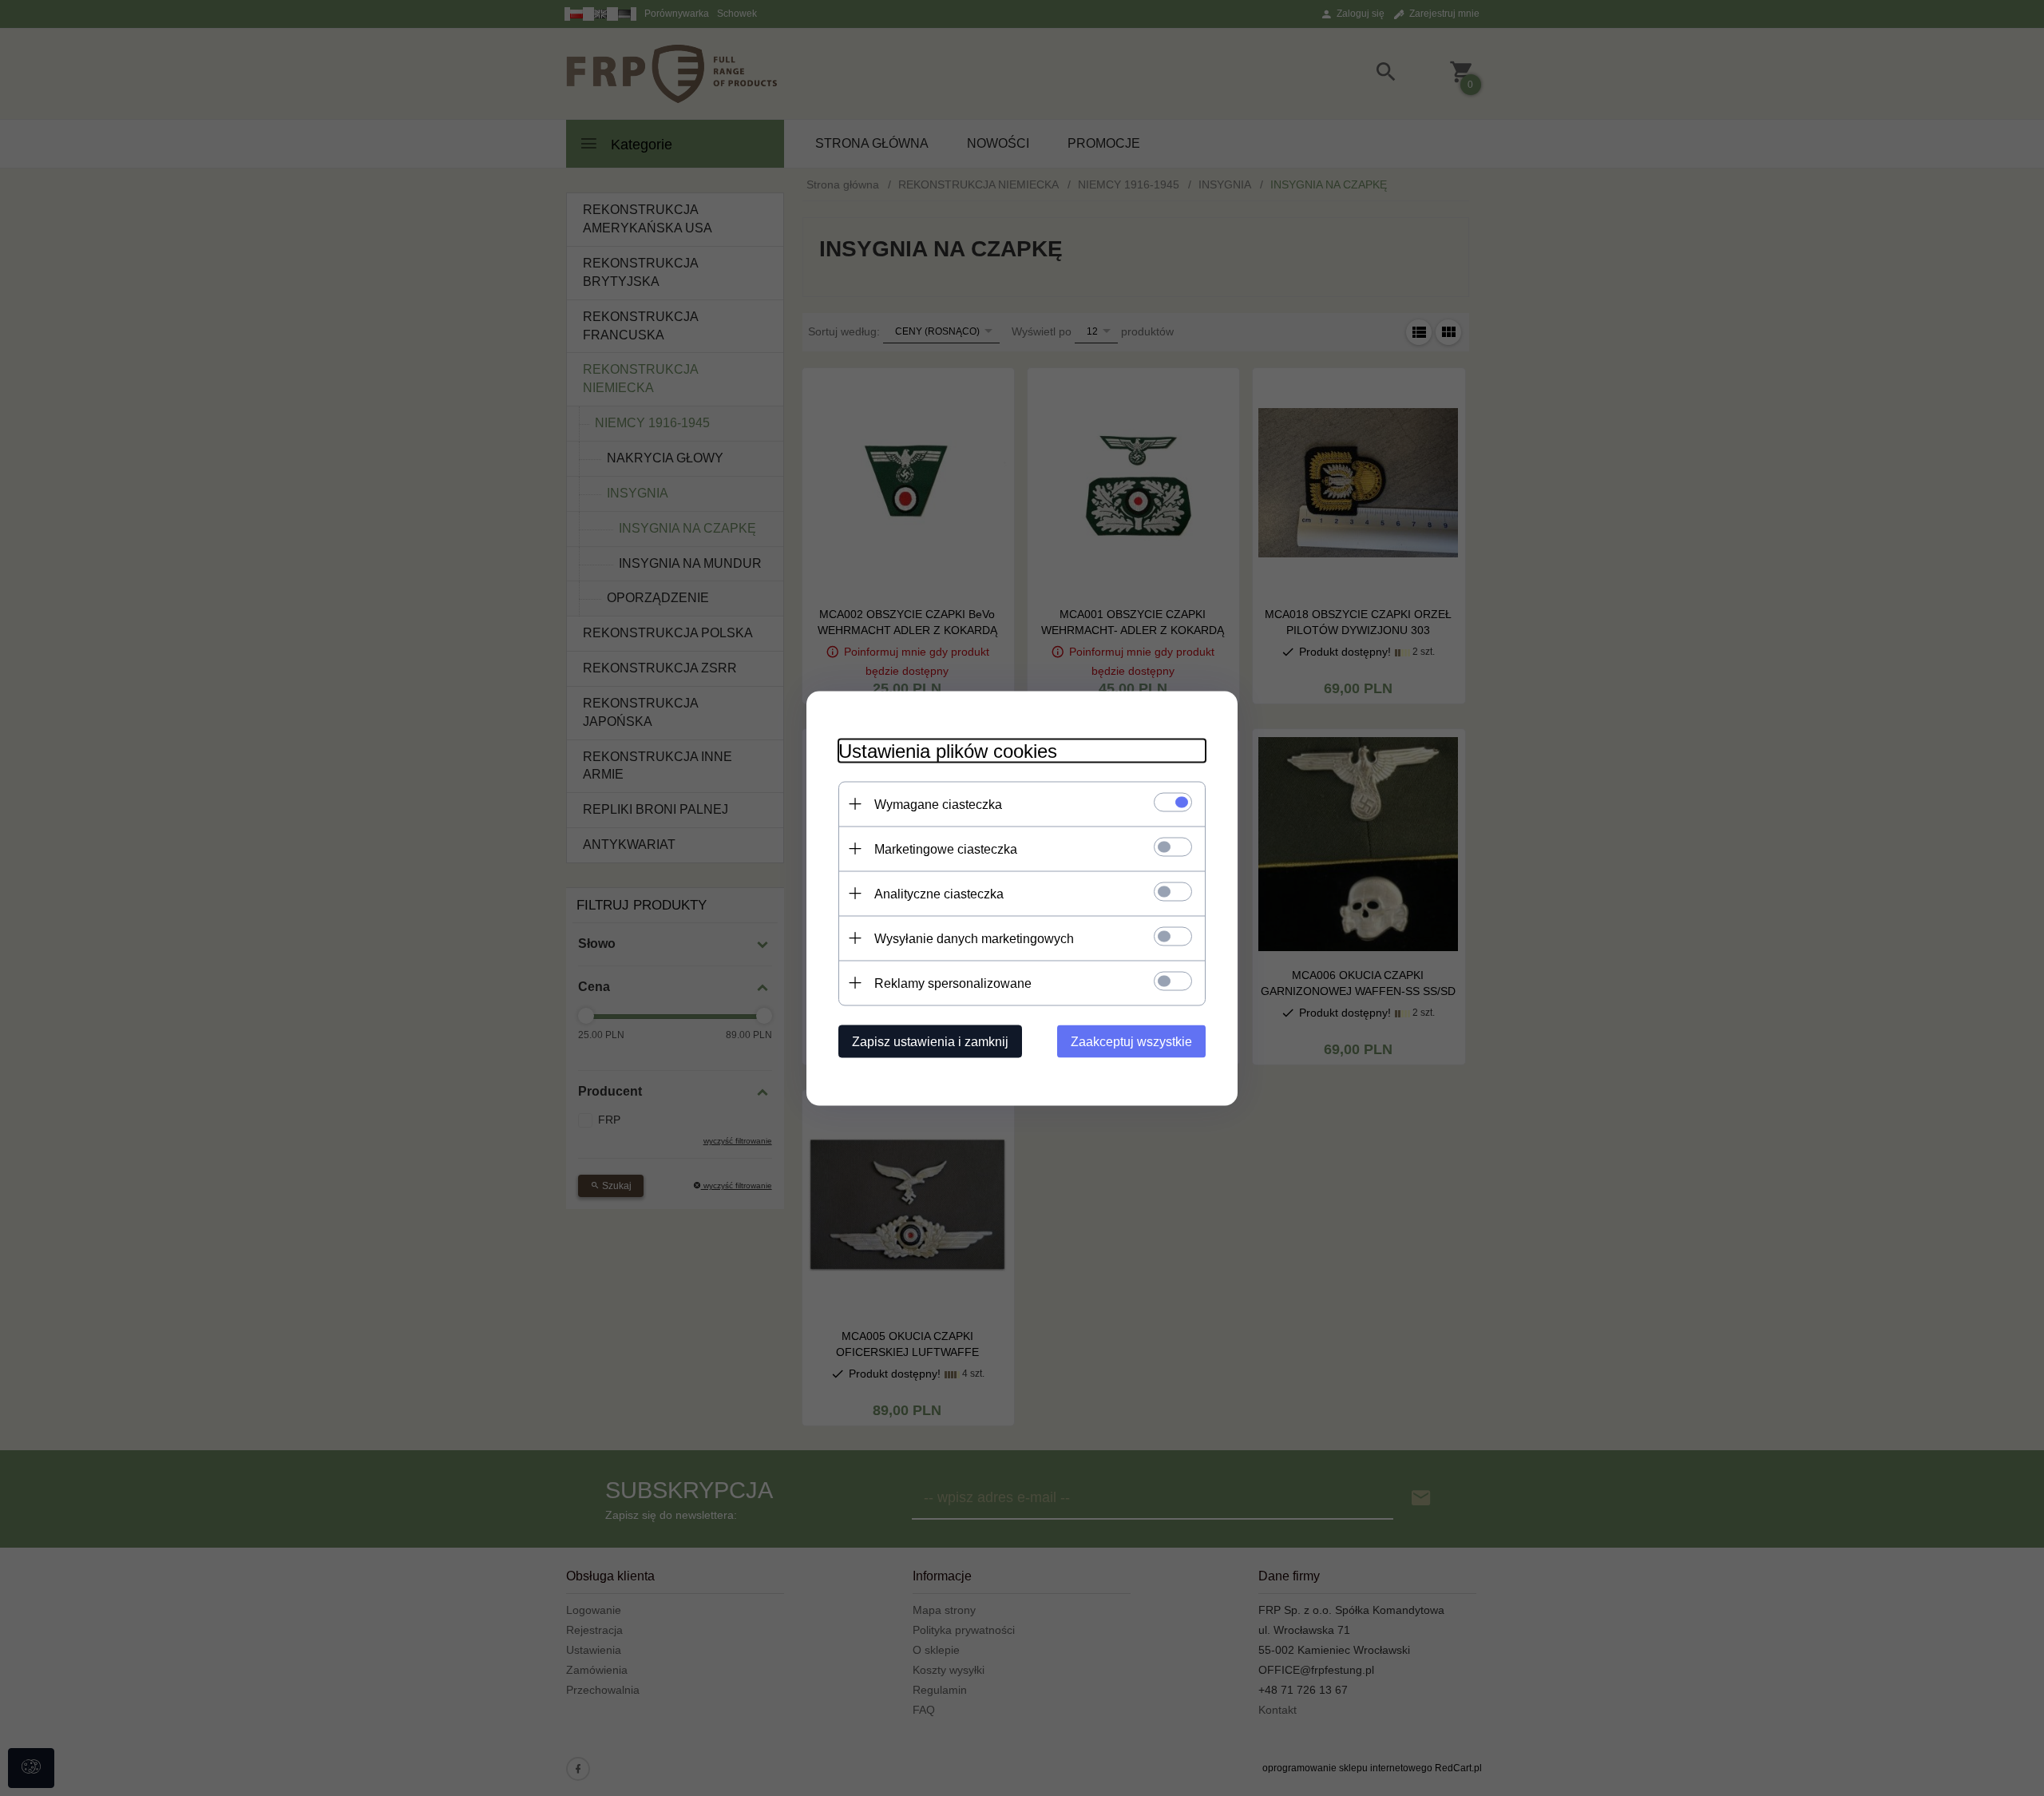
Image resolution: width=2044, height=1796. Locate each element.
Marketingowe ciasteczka (946, 848)
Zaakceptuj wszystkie (1131, 1041)
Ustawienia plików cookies (948, 750)
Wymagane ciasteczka (938, 804)
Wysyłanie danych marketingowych (974, 938)
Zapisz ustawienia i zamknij (930, 1041)
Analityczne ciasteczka (939, 893)
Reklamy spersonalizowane (953, 983)
